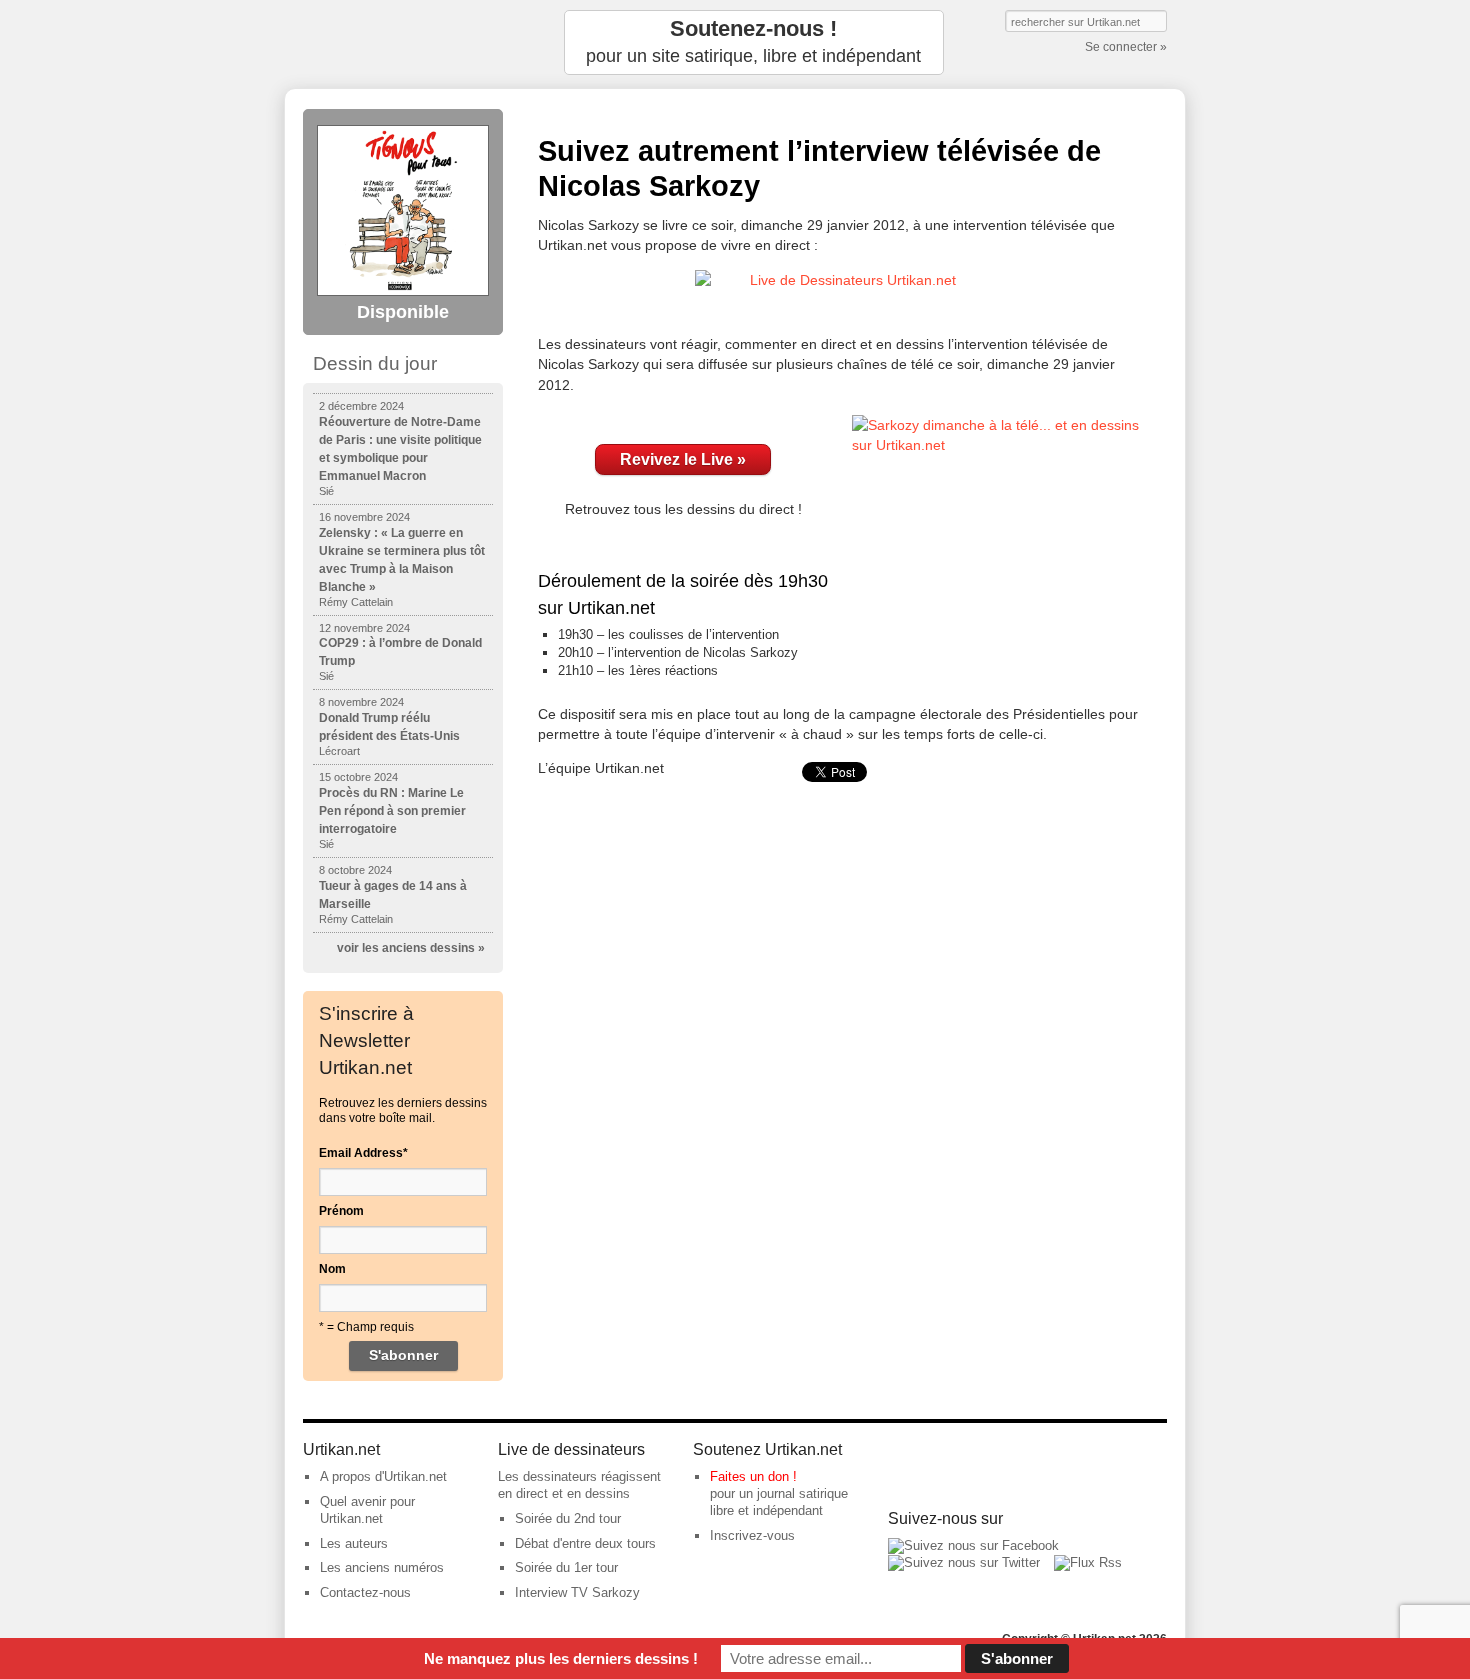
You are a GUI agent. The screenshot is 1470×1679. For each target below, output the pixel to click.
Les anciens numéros (382, 1567)
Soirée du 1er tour (566, 1567)
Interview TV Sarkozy (577, 1592)
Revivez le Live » (683, 459)
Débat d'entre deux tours (585, 1543)
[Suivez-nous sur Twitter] (964, 1562)
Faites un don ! (753, 1476)
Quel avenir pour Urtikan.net (367, 1510)
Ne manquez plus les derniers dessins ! (561, 1658)
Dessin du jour (375, 363)
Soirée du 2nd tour (568, 1518)
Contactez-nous (365, 1592)
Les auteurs (354, 1543)
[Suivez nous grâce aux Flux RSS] (1088, 1562)
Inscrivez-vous (752, 1535)
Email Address (363, 1153)
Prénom (341, 1211)
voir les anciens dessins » (411, 948)
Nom (332, 1269)
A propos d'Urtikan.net (383, 1476)
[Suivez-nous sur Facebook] (973, 1545)
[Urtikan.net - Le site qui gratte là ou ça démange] (403, 42)
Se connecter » (1126, 47)
